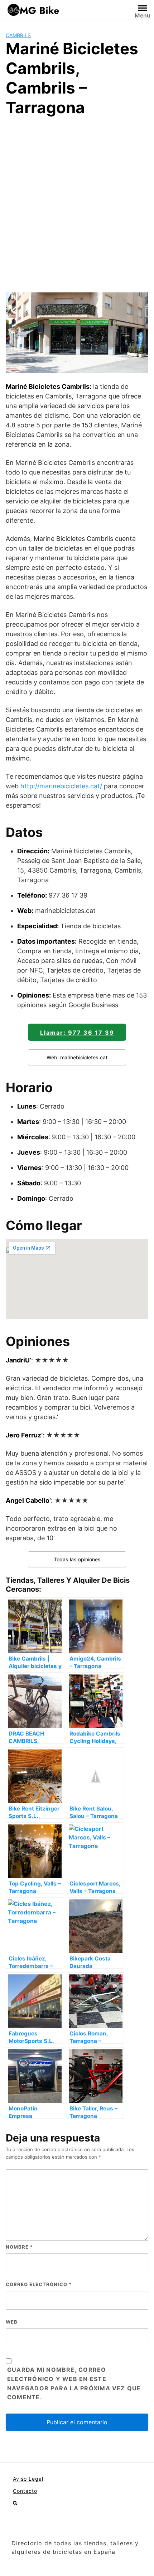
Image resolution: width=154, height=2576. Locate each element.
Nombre (19, 2247)
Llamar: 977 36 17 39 (77, 1033)
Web (12, 2322)
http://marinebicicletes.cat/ (61, 786)
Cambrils (18, 35)
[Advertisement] (77, 204)
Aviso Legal (28, 2479)
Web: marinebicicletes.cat (77, 1057)
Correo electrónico (39, 2284)
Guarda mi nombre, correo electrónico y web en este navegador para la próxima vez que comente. (74, 2384)
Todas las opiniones (77, 1559)
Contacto (25, 2491)
